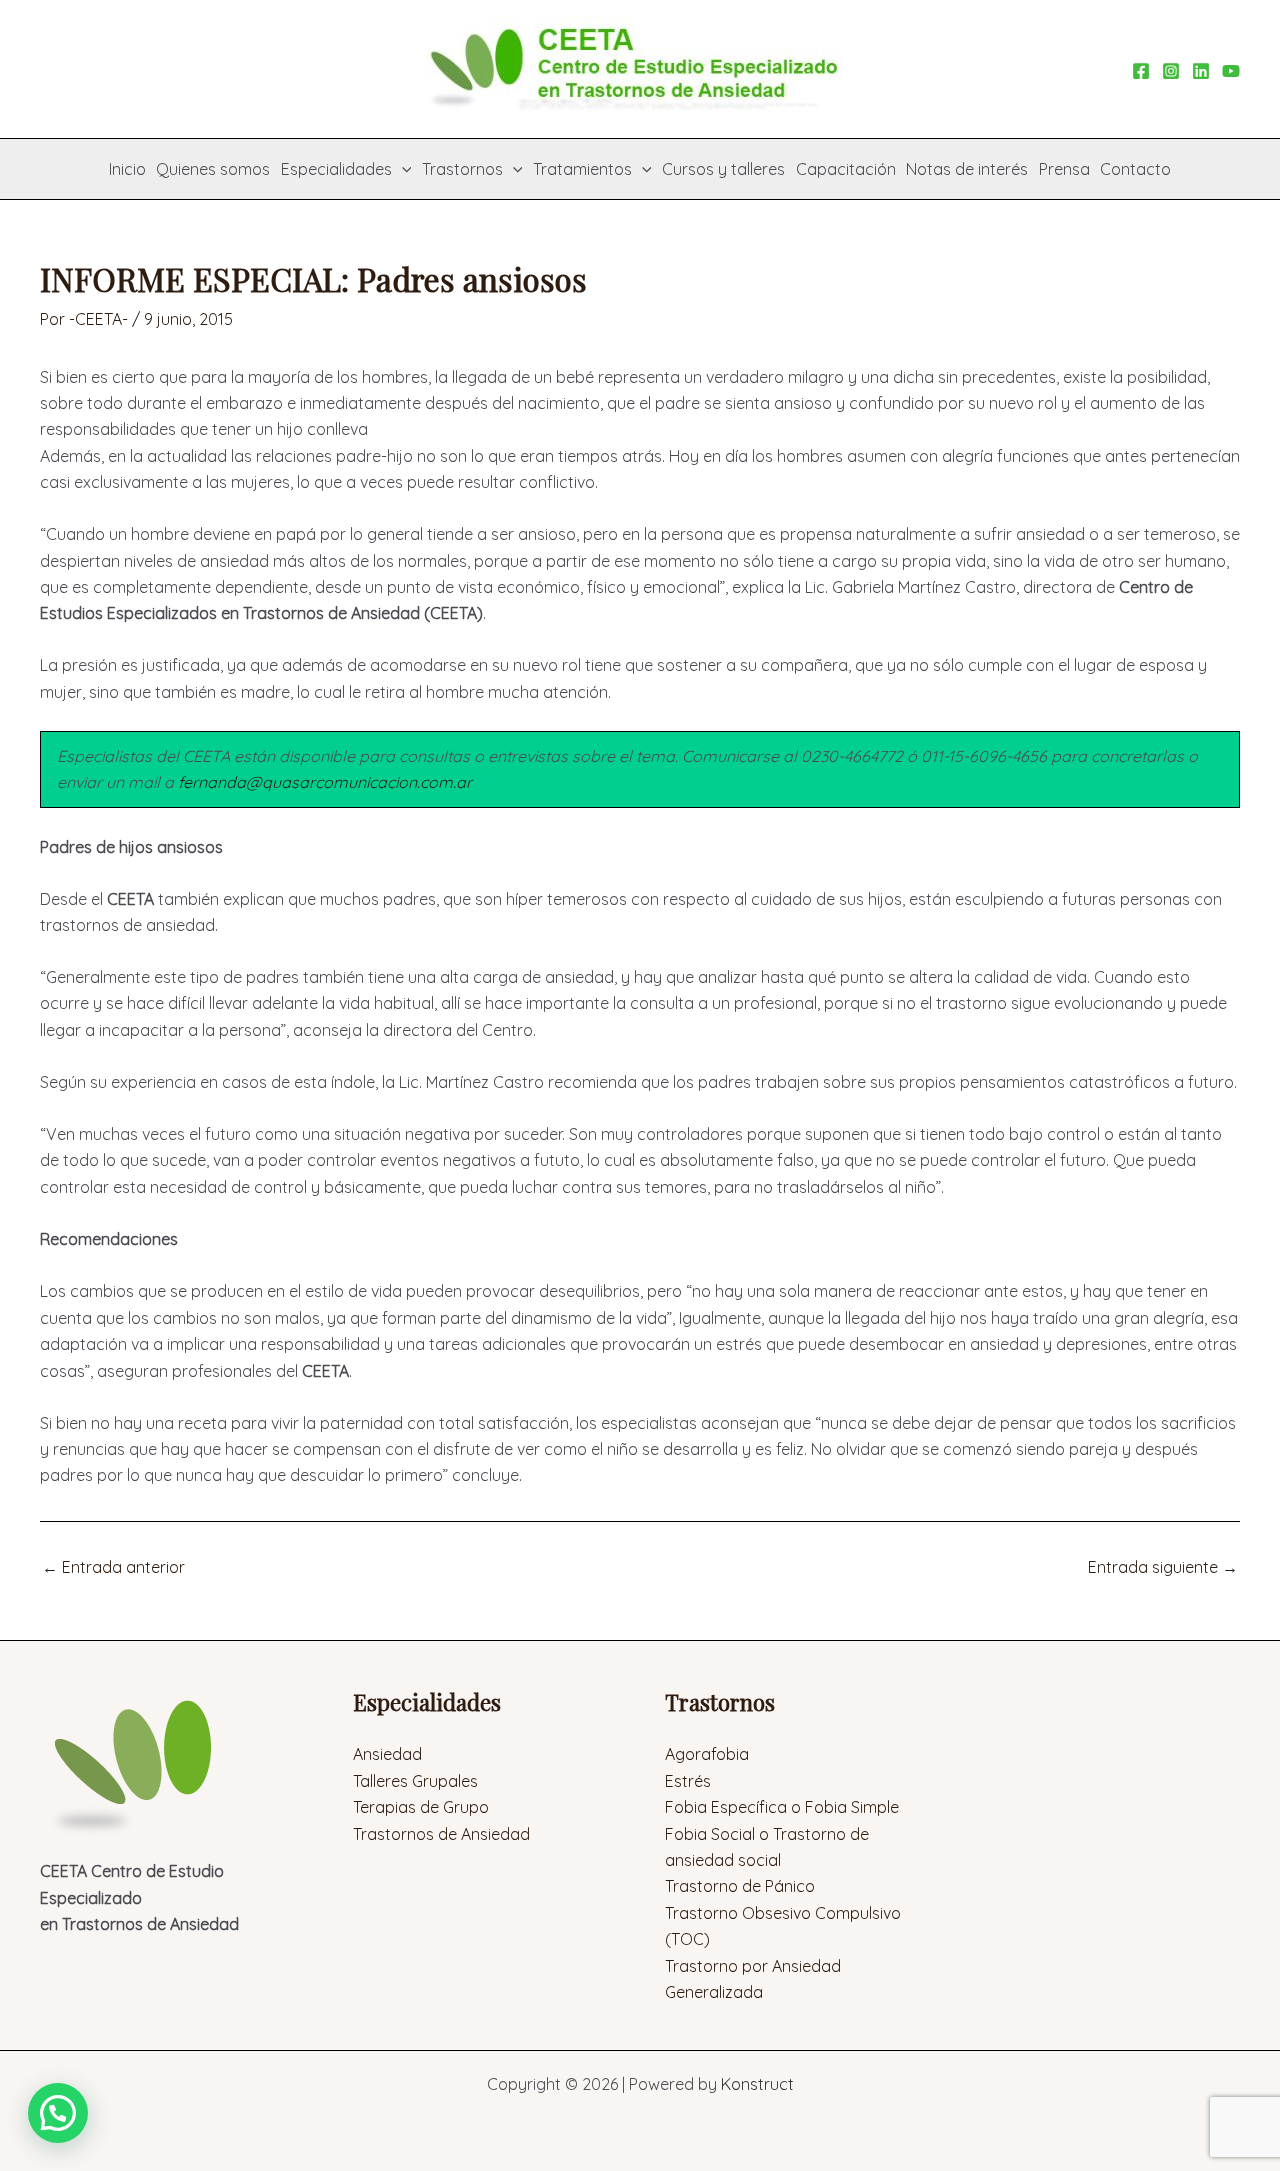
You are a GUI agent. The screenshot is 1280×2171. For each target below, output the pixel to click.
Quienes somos (213, 169)
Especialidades (336, 169)
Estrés (688, 1781)
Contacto (1135, 169)
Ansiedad (387, 1754)
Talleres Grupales (415, 1781)
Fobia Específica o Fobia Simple (782, 1807)
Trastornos (462, 169)
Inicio (127, 169)
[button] (402, 169)
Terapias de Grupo (421, 1807)
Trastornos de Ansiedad (441, 1834)
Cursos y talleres (723, 169)
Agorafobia (707, 1754)
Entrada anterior (113, 1567)
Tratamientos (582, 169)
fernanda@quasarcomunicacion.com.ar (325, 782)
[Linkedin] (1201, 71)
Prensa (1064, 169)
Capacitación (846, 169)
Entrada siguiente (1163, 1567)
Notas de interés (967, 169)
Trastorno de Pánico (740, 1886)
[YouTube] (1231, 71)
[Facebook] (1141, 71)
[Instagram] (1171, 71)
